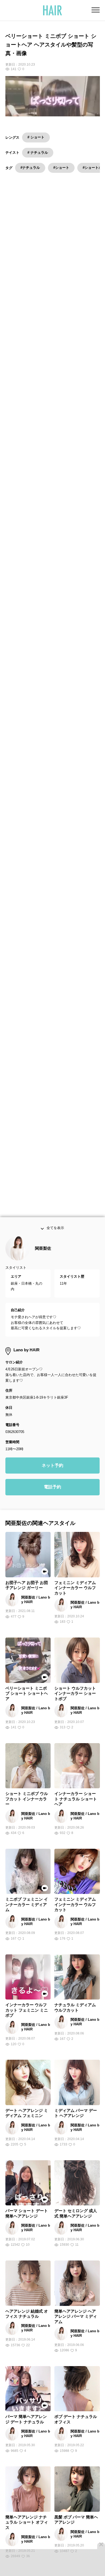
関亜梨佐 (43, 1266)
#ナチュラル (30, 168)
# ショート (36, 137)
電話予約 (52, 1505)
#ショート (61, 168)
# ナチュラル (38, 153)
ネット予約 (52, 1483)
